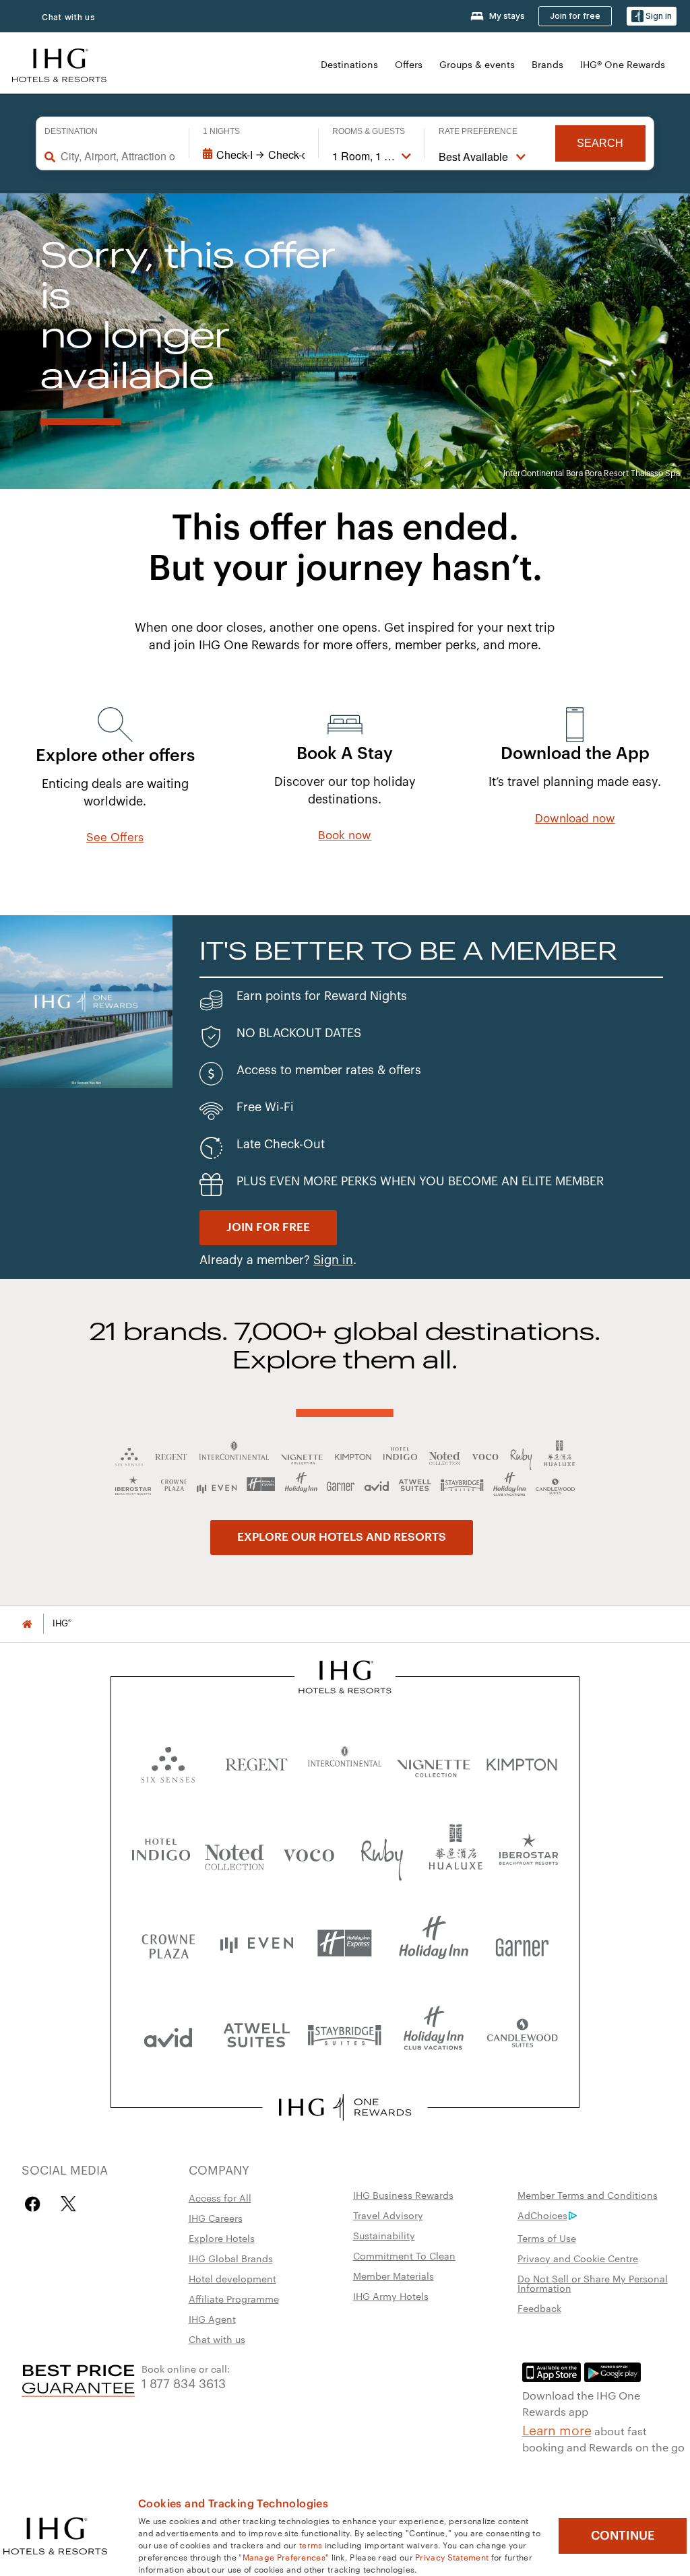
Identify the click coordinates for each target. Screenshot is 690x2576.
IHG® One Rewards (623, 64)
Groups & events (477, 64)
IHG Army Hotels (391, 2296)
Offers (409, 64)
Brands (547, 64)
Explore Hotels (222, 2238)
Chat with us (217, 2339)
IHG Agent (212, 2319)
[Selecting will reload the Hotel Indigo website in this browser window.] (161, 1852)
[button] (652, 16)
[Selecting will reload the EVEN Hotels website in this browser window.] (256, 1943)
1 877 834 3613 (184, 2382)
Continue (623, 2536)
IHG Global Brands (231, 2258)
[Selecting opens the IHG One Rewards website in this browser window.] (345, 2107)
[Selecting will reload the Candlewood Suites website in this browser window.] (522, 2034)
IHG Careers (216, 2218)
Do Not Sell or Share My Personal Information (593, 2283)
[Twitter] (68, 2204)
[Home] (27, 1623)
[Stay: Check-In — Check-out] (254, 155)
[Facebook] (35, 2204)
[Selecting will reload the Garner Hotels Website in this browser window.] (522, 1943)
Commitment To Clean (404, 2255)
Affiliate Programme (234, 2299)
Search (600, 143)
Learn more (557, 2429)
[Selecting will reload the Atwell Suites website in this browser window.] (256, 2034)
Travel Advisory (388, 2215)
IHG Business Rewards (403, 2195)
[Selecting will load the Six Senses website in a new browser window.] (168, 1761)
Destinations (349, 64)
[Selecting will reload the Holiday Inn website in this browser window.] (434, 1943)
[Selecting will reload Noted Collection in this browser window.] (234, 1852)
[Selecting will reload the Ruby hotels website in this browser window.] (382, 1852)
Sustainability (384, 2235)
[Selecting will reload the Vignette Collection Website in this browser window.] (434, 1761)
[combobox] (118, 156)
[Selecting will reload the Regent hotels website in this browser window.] (256, 1761)
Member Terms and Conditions (588, 2195)
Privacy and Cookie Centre (578, 2258)
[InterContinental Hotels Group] (59, 64)
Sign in (333, 1260)
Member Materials (394, 2276)
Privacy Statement (452, 2556)
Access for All (220, 2198)
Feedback (539, 2308)
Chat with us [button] (69, 17)
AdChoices (542, 2215)
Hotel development (232, 2278)
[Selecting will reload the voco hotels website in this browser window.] (309, 1852)
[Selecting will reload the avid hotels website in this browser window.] (168, 2034)
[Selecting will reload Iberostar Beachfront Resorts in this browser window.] (529, 1852)
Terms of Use (547, 2238)
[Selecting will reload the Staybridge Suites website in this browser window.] (345, 2034)
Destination (71, 131)
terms (311, 2544)
